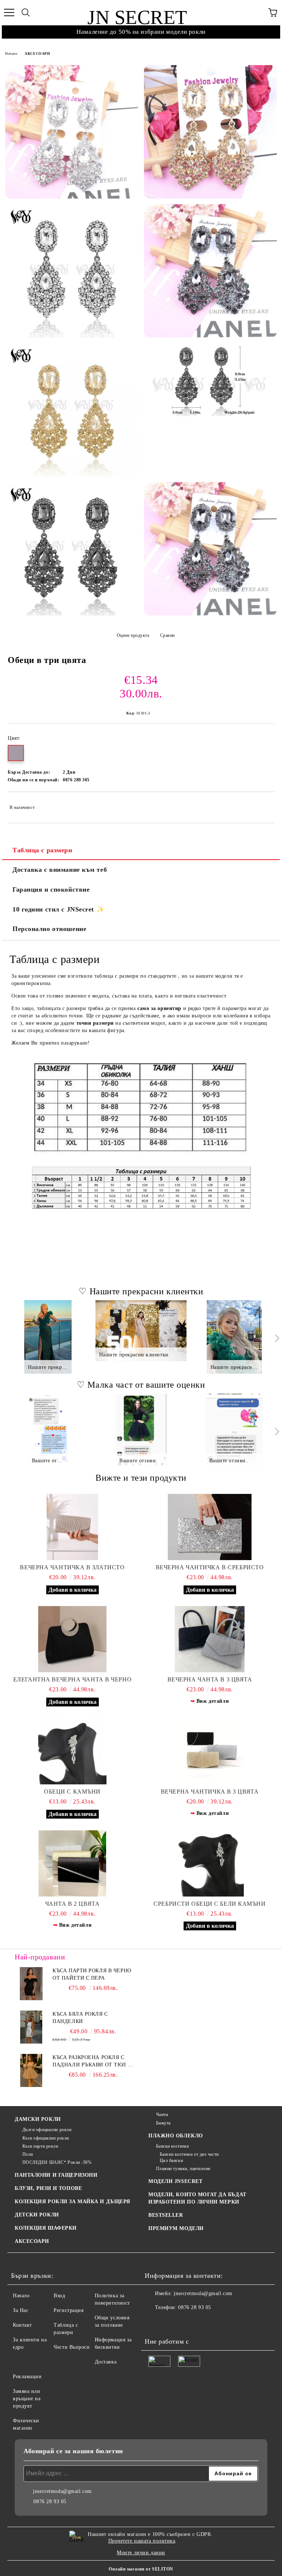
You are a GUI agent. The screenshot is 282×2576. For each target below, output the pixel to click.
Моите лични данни (141, 2553)
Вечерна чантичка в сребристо (210, 1567)
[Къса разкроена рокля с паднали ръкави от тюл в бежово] (31, 2070)
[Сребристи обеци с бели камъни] (210, 1863)
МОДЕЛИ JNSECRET (175, 2181)
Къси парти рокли (40, 2146)
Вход (59, 2296)
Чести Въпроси (72, 2347)
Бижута (163, 2123)
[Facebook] (154, 2322)
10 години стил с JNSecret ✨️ (58, 909)
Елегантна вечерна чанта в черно (72, 1679)
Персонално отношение (49, 929)
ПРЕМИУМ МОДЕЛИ (176, 2228)
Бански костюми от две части (189, 2154)
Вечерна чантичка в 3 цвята (210, 1792)
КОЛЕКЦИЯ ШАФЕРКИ (46, 2228)
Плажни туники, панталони (183, 2169)
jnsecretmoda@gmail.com (203, 2293)
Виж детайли (213, 1701)
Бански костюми (172, 2146)
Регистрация (68, 2310)
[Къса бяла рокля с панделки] (31, 2027)
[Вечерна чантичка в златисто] (72, 1527)
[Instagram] (170, 2322)
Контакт (22, 2325)
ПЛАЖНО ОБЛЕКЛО (176, 2136)
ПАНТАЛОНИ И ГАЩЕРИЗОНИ (56, 2175)
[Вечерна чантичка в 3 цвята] (210, 1751)
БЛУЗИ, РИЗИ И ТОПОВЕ (48, 2188)
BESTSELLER (166, 2215)
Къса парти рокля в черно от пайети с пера (92, 1974)
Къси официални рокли (46, 2138)
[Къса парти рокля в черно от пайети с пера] (31, 1984)
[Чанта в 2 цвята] (72, 1863)
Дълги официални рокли (47, 2130)
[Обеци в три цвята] (72, 132)
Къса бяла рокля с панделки (80, 2018)
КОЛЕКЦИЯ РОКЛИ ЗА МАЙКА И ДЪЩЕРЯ (73, 2202)
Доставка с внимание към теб (60, 870)
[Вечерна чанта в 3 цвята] (210, 1639)
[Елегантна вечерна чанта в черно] (72, 1639)
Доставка (106, 2362)
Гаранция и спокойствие (51, 889)
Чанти (162, 2115)
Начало (11, 53)
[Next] (276, 1338)
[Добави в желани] (264, 804)
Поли (28, 2154)
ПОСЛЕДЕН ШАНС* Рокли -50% (57, 2162)
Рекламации (27, 2377)
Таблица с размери (42, 850)
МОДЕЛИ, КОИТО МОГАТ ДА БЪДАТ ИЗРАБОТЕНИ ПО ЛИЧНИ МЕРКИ (197, 2198)
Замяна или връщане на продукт (27, 2399)
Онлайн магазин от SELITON (141, 2569)
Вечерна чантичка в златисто (72, 1567)
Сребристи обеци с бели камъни (209, 1904)
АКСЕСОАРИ (37, 53)
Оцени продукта (133, 635)
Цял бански (171, 2161)
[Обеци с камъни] (72, 1751)
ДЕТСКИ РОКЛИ (37, 2215)
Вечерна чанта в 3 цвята (210, 1679)
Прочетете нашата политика (142, 2541)
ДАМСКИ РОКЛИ (38, 2119)
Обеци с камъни (72, 1792)
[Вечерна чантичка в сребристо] (210, 1527)
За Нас (21, 2310)
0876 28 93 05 (194, 2307)
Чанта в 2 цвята (72, 1904)
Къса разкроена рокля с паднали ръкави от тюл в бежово (92, 2062)
